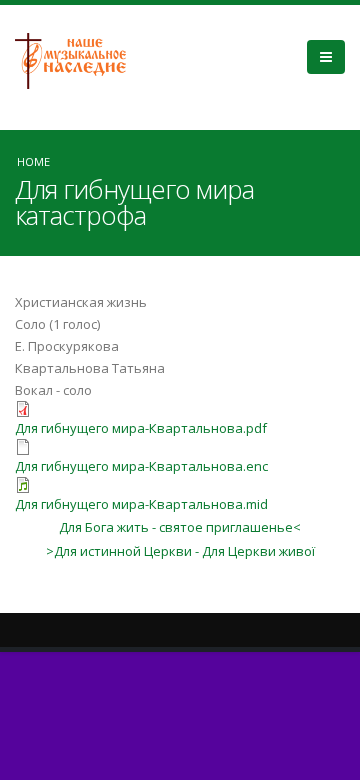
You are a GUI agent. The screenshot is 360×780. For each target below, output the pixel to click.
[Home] (78, 59)
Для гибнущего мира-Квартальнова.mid (141, 504)
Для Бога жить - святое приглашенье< (180, 527)
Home (33, 161)
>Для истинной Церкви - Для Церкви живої (180, 551)
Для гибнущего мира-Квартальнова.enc (141, 466)
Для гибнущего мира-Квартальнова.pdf (141, 428)
